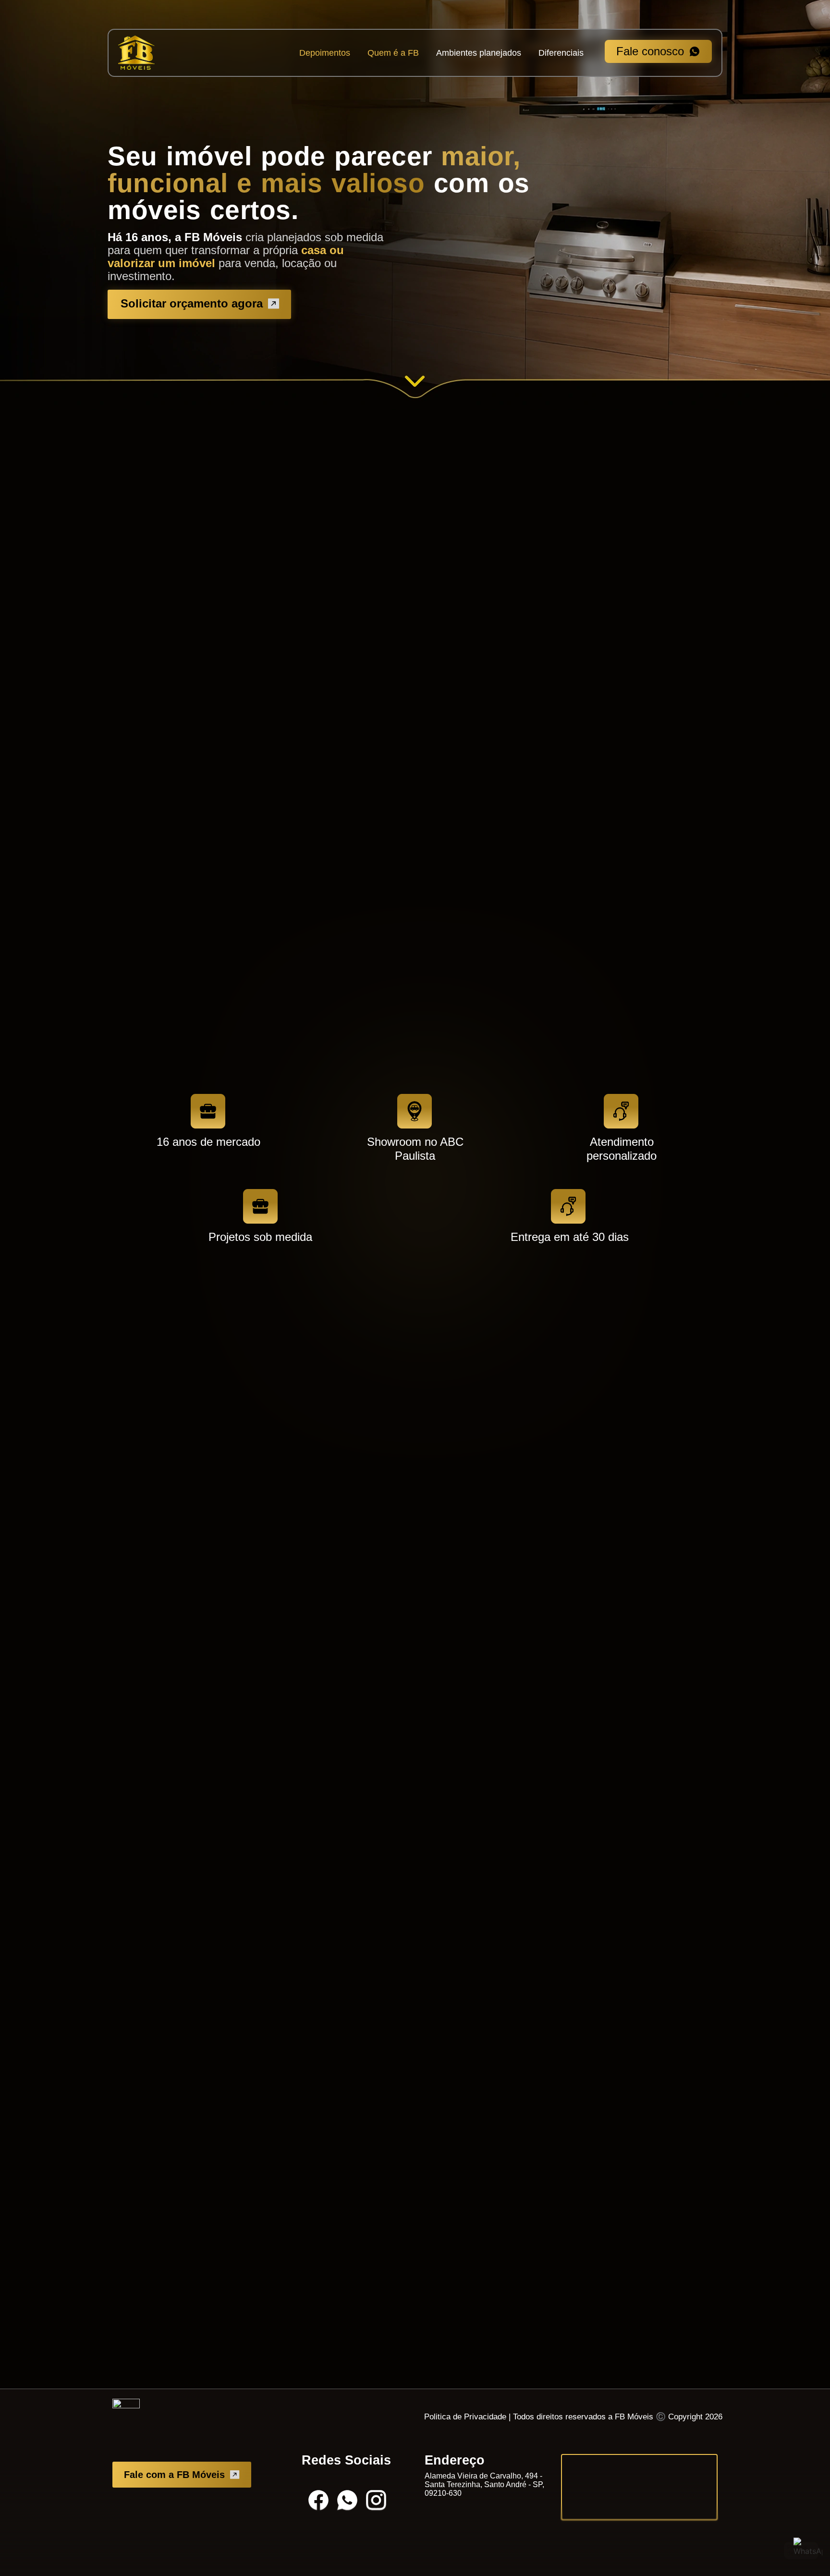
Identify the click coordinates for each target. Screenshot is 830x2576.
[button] (319, 631)
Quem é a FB (393, 53)
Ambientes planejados (479, 53)
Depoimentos (325, 53)
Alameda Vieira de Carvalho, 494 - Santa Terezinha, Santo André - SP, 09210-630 (484, 2484)
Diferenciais (561, 53)
